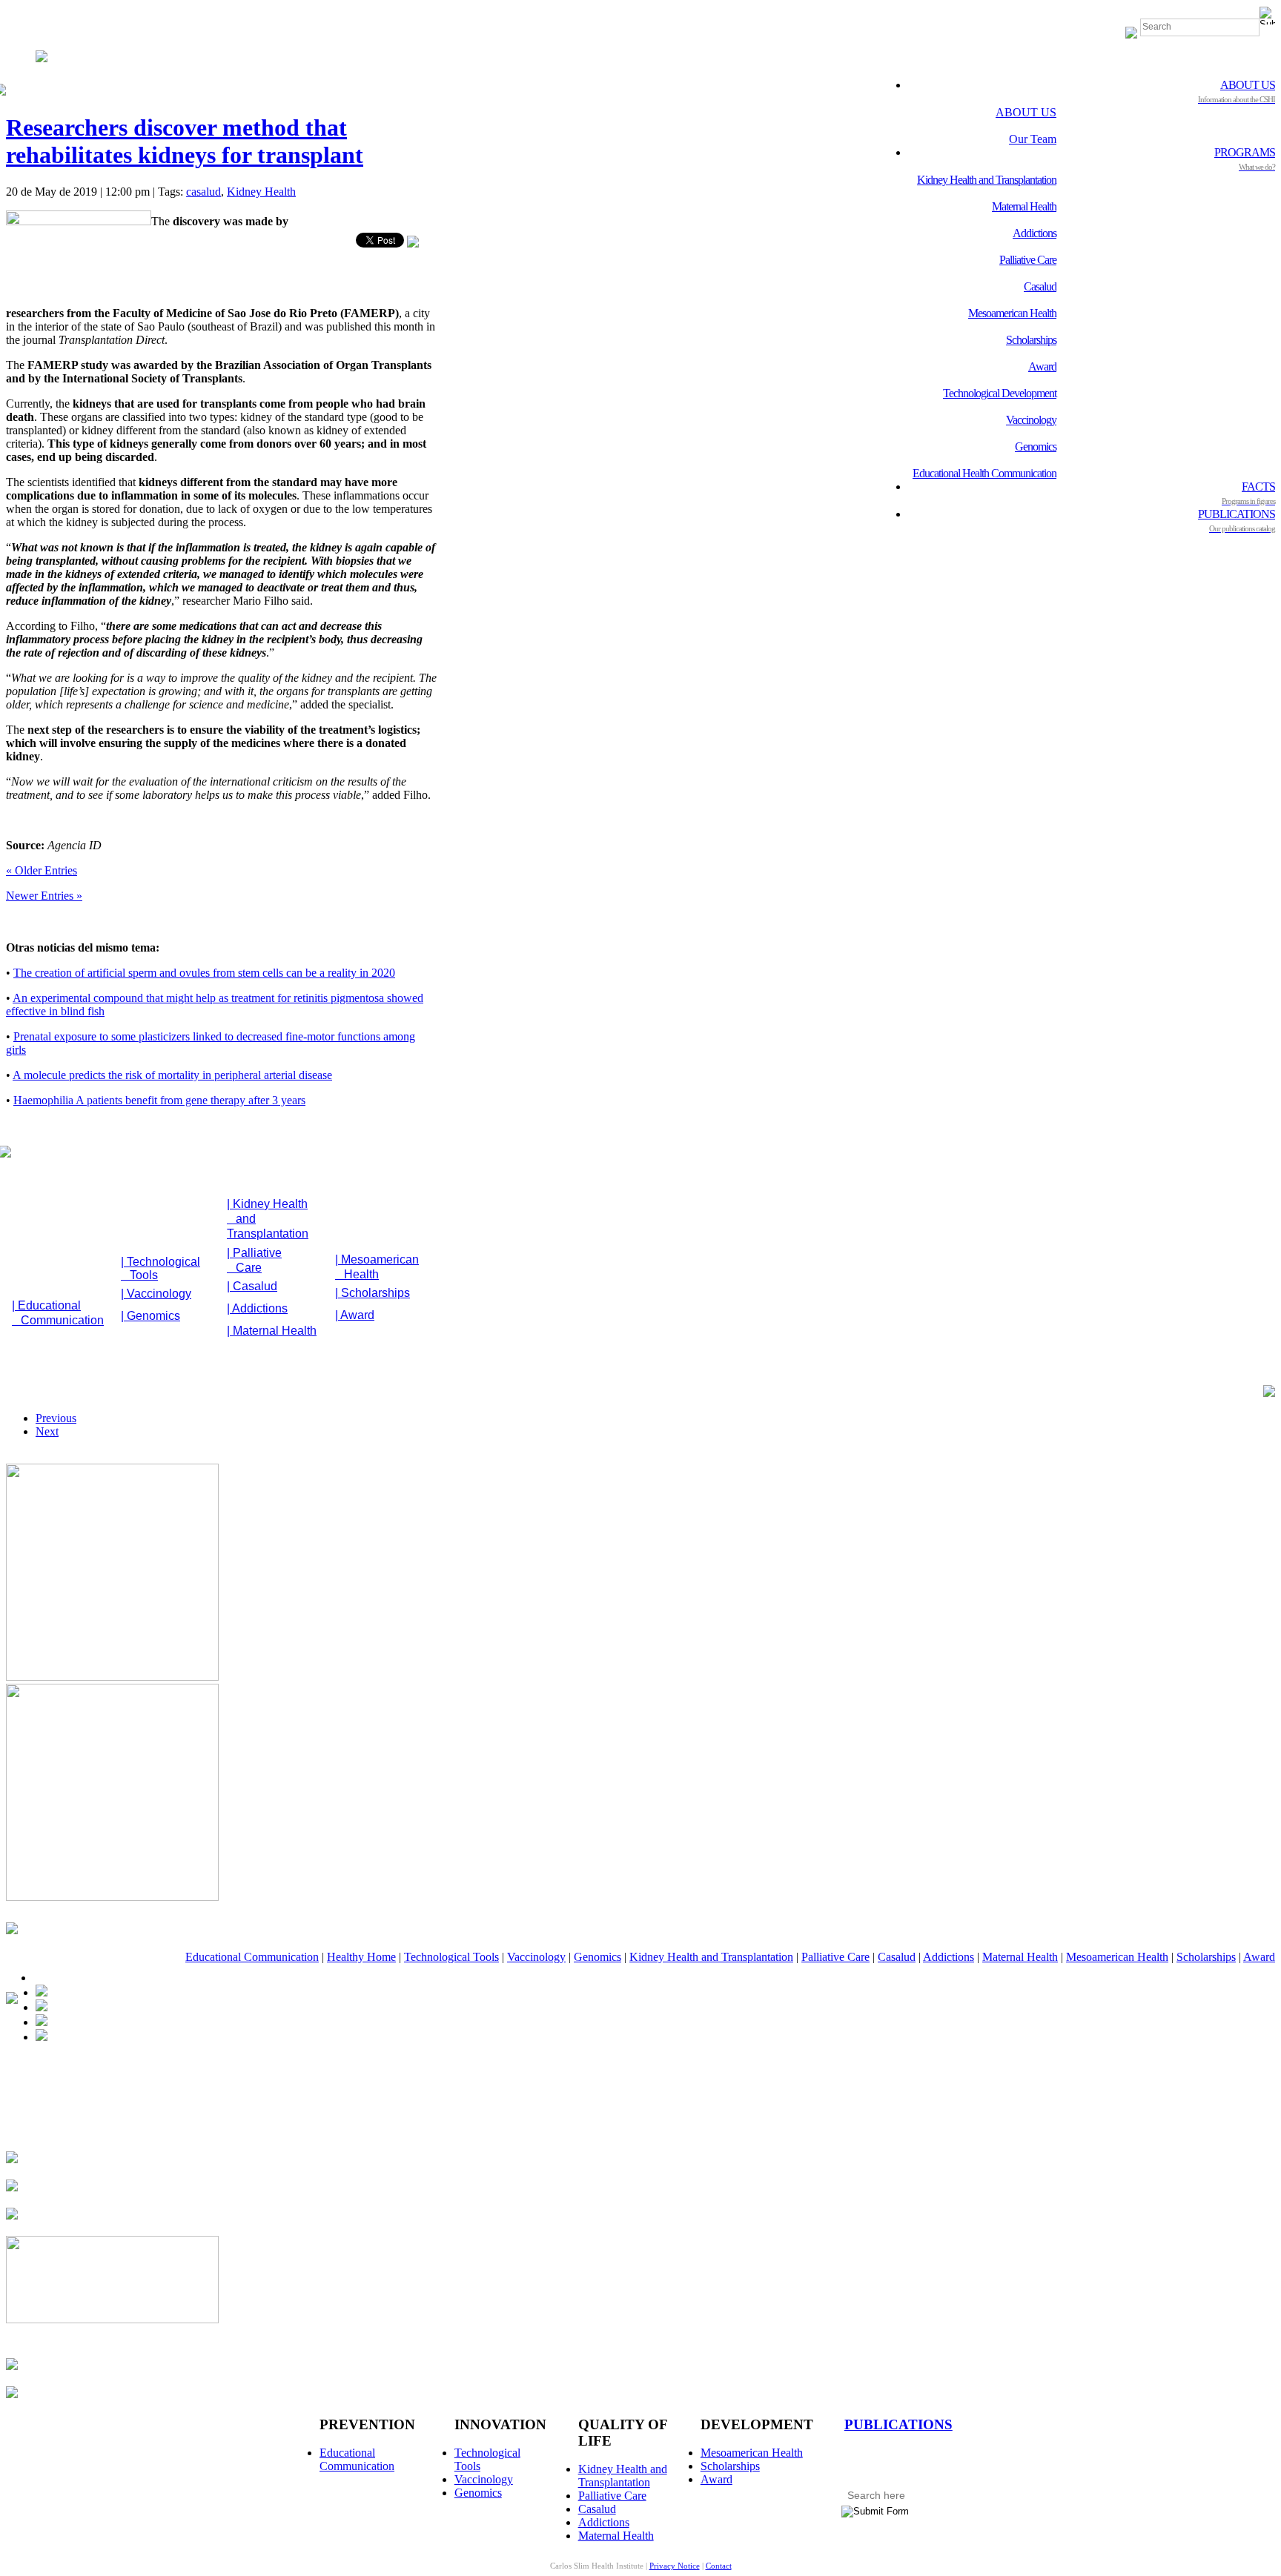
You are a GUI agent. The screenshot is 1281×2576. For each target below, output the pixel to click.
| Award (355, 1315)
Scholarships (1031, 340)
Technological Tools (451, 1957)
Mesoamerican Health (1012, 313)
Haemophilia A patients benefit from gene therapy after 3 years (159, 1100)
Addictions (1035, 233)
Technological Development (1000, 393)
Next (47, 1431)
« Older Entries (42, 870)
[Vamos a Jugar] (112, 1677)
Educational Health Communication (984, 473)
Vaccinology (1031, 420)
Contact (719, 2566)
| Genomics (150, 1316)
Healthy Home (361, 1957)
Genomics (1036, 447)
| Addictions (257, 1308)
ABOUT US (1237, 91)
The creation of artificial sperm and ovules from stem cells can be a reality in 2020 (204, 973)
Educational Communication (252, 1957)
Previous (56, 1418)
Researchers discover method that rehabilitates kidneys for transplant (185, 141)
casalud (203, 192)
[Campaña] (112, 1897)
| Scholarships (373, 1293)
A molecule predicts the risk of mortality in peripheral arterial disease (172, 1075)
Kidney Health (261, 192)
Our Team (1033, 139)
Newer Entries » (44, 896)
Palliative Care (1028, 260)
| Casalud (252, 1286)
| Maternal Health (272, 1331)
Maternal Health (1024, 206)
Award (1042, 366)
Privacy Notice (675, 2566)
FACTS (1248, 493)
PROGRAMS (1245, 159)
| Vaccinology (156, 1294)
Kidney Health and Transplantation (987, 180)
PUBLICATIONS (1237, 520)
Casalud (1040, 286)
